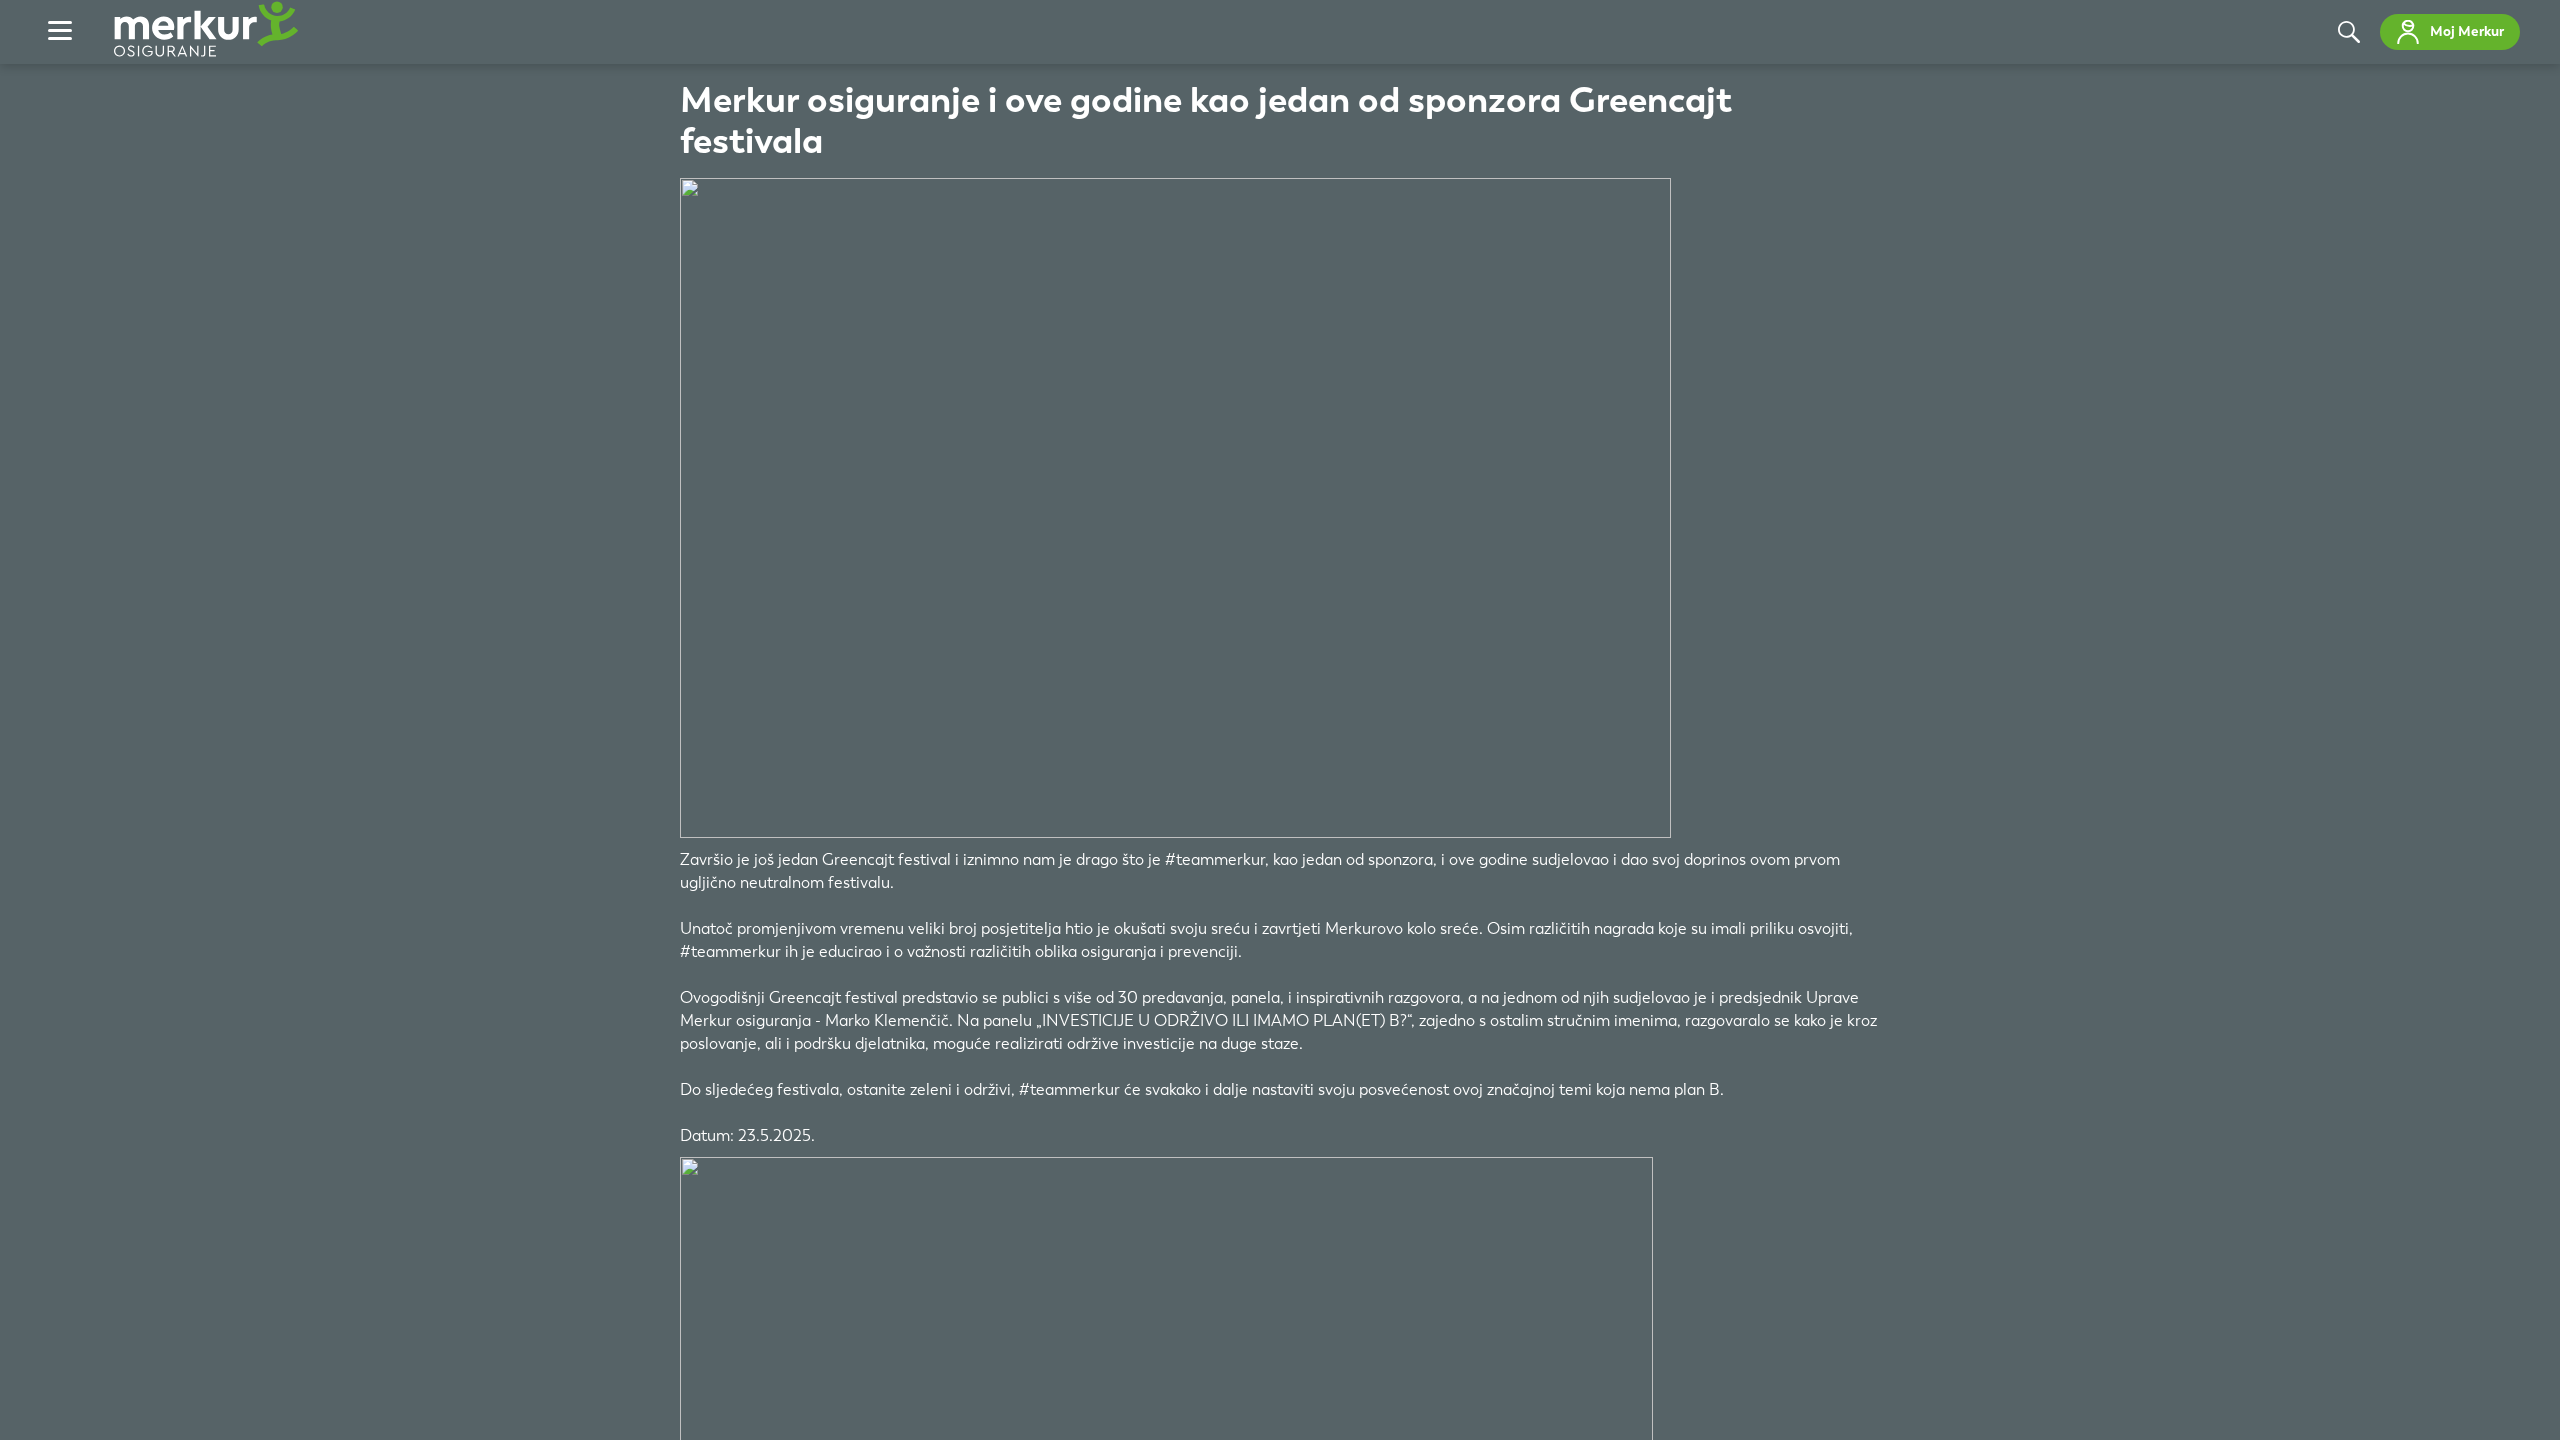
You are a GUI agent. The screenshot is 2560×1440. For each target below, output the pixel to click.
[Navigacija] (60, 32)
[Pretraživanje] (2349, 32)
